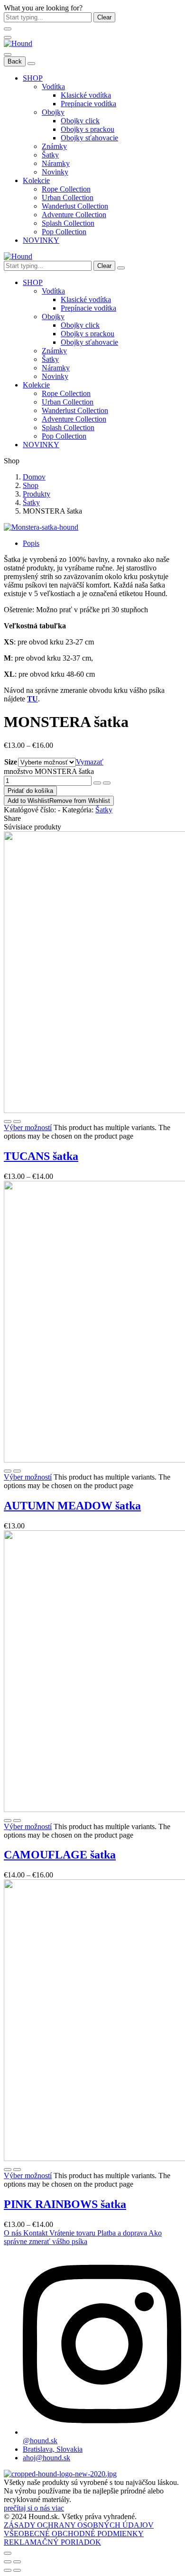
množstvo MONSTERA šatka (49, 771)
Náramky (56, 163)
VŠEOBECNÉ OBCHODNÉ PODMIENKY (74, 2534)
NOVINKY (41, 240)
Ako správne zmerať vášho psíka (83, 2237)
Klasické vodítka (86, 95)
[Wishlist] (17, 1122)
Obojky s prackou (88, 129)
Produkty (37, 494)
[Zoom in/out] (17, 2562)
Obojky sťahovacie (89, 138)
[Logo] (18, 43)
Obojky (53, 112)
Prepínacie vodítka (88, 104)
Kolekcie (36, 180)
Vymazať (90, 762)
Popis (31, 543)
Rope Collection (66, 189)
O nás (14, 2233)
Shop (31, 485)
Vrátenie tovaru (73, 2233)
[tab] (102, 543)
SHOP (33, 78)
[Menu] (8, 37)
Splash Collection (68, 223)
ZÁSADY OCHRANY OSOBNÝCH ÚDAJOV (79, 2525)
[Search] (121, 268)
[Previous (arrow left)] (8, 2570)
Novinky (55, 172)
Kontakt (36, 2233)
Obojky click (80, 121)
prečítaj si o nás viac (34, 2508)
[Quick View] (8, 1122)
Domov (34, 477)
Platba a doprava (123, 2233)
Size (11, 762)
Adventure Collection (74, 215)
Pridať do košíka (30, 791)
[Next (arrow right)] (17, 2570)
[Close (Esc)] (8, 2562)
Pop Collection (64, 232)
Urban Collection (68, 198)
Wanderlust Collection (75, 206)
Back (15, 61)
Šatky (50, 155)
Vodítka (53, 87)
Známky (54, 146)
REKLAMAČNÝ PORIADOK (52, 2542)
